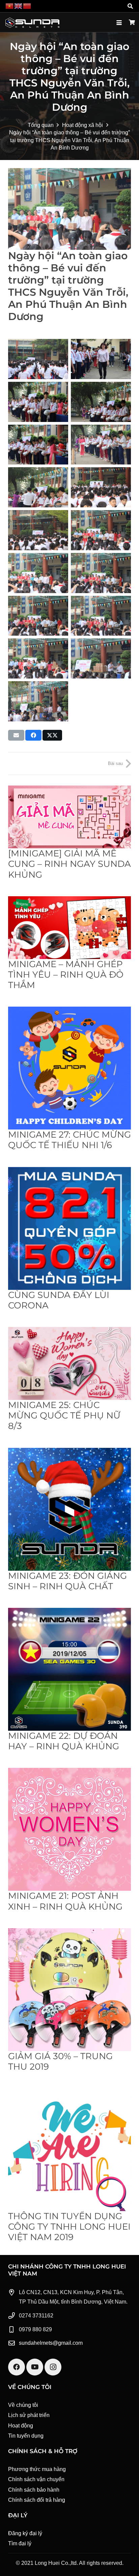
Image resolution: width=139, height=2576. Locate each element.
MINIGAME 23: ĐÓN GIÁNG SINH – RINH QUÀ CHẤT (67, 1581)
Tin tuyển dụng (26, 2436)
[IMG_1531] (38, 530)
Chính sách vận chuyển (36, 2479)
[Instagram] (53, 2367)
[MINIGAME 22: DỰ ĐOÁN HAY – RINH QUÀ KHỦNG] (69, 1669)
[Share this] (33, 735)
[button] (130, 6)
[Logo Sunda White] (32, 23)
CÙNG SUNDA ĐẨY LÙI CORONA (59, 1300)
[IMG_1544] (101, 359)
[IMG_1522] (38, 658)
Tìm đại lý (20, 2543)
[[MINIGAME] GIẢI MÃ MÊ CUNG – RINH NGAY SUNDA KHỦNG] (69, 817)
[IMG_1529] (38, 573)
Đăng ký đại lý (25, 2533)
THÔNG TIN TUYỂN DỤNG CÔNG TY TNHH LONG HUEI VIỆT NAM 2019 (69, 2227)
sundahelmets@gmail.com (51, 2343)
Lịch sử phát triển (29, 2415)
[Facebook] (17, 2367)
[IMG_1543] (38, 402)
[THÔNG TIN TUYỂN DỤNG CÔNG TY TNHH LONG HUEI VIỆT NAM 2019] (69, 2150)
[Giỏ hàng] (132, 23)
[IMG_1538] (101, 445)
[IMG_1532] (101, 487)
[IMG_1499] (38, 359)
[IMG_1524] (101, 616)
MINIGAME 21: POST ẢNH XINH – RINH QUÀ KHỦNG (65, 1901)
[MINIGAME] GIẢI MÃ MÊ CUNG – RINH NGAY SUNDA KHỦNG (69, 864)
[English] (19, 6)
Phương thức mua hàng (37, 2469)
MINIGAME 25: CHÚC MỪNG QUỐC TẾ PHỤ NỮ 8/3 (64, 1415)
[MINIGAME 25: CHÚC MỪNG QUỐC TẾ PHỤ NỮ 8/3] (69, 1363)
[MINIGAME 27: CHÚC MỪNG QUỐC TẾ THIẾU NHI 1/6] (69, 1068)
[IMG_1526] (101, 573)
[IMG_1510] (101, 658)
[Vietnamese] (10, 6)
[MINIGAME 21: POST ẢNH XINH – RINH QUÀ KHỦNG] (69, 1829)
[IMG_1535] (38, 487)
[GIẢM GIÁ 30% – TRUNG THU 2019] (69, 1990)
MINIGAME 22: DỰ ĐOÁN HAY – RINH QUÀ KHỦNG (64, 1741)
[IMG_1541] (101, 402)
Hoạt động (21, 2426)
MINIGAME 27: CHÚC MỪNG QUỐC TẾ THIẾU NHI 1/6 (69, 1140)
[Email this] (16, 735)
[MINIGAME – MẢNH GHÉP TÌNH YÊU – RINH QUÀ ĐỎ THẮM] (69, 928)
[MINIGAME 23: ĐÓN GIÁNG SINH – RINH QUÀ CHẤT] (69, 1509)
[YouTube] (35, 2367)
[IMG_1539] (38, 445)
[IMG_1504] (38, 701)
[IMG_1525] (38, 616)
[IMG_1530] (101, 530)
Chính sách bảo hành (34, 2490)
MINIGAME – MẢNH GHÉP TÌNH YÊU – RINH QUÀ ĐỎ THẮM (66, 975)
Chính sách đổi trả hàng (37, 2500)
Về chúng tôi (23, 2405)
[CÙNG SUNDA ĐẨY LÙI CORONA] (69, 1228)
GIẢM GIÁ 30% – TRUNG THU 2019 (60, 2061)
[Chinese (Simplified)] (27, 6)
